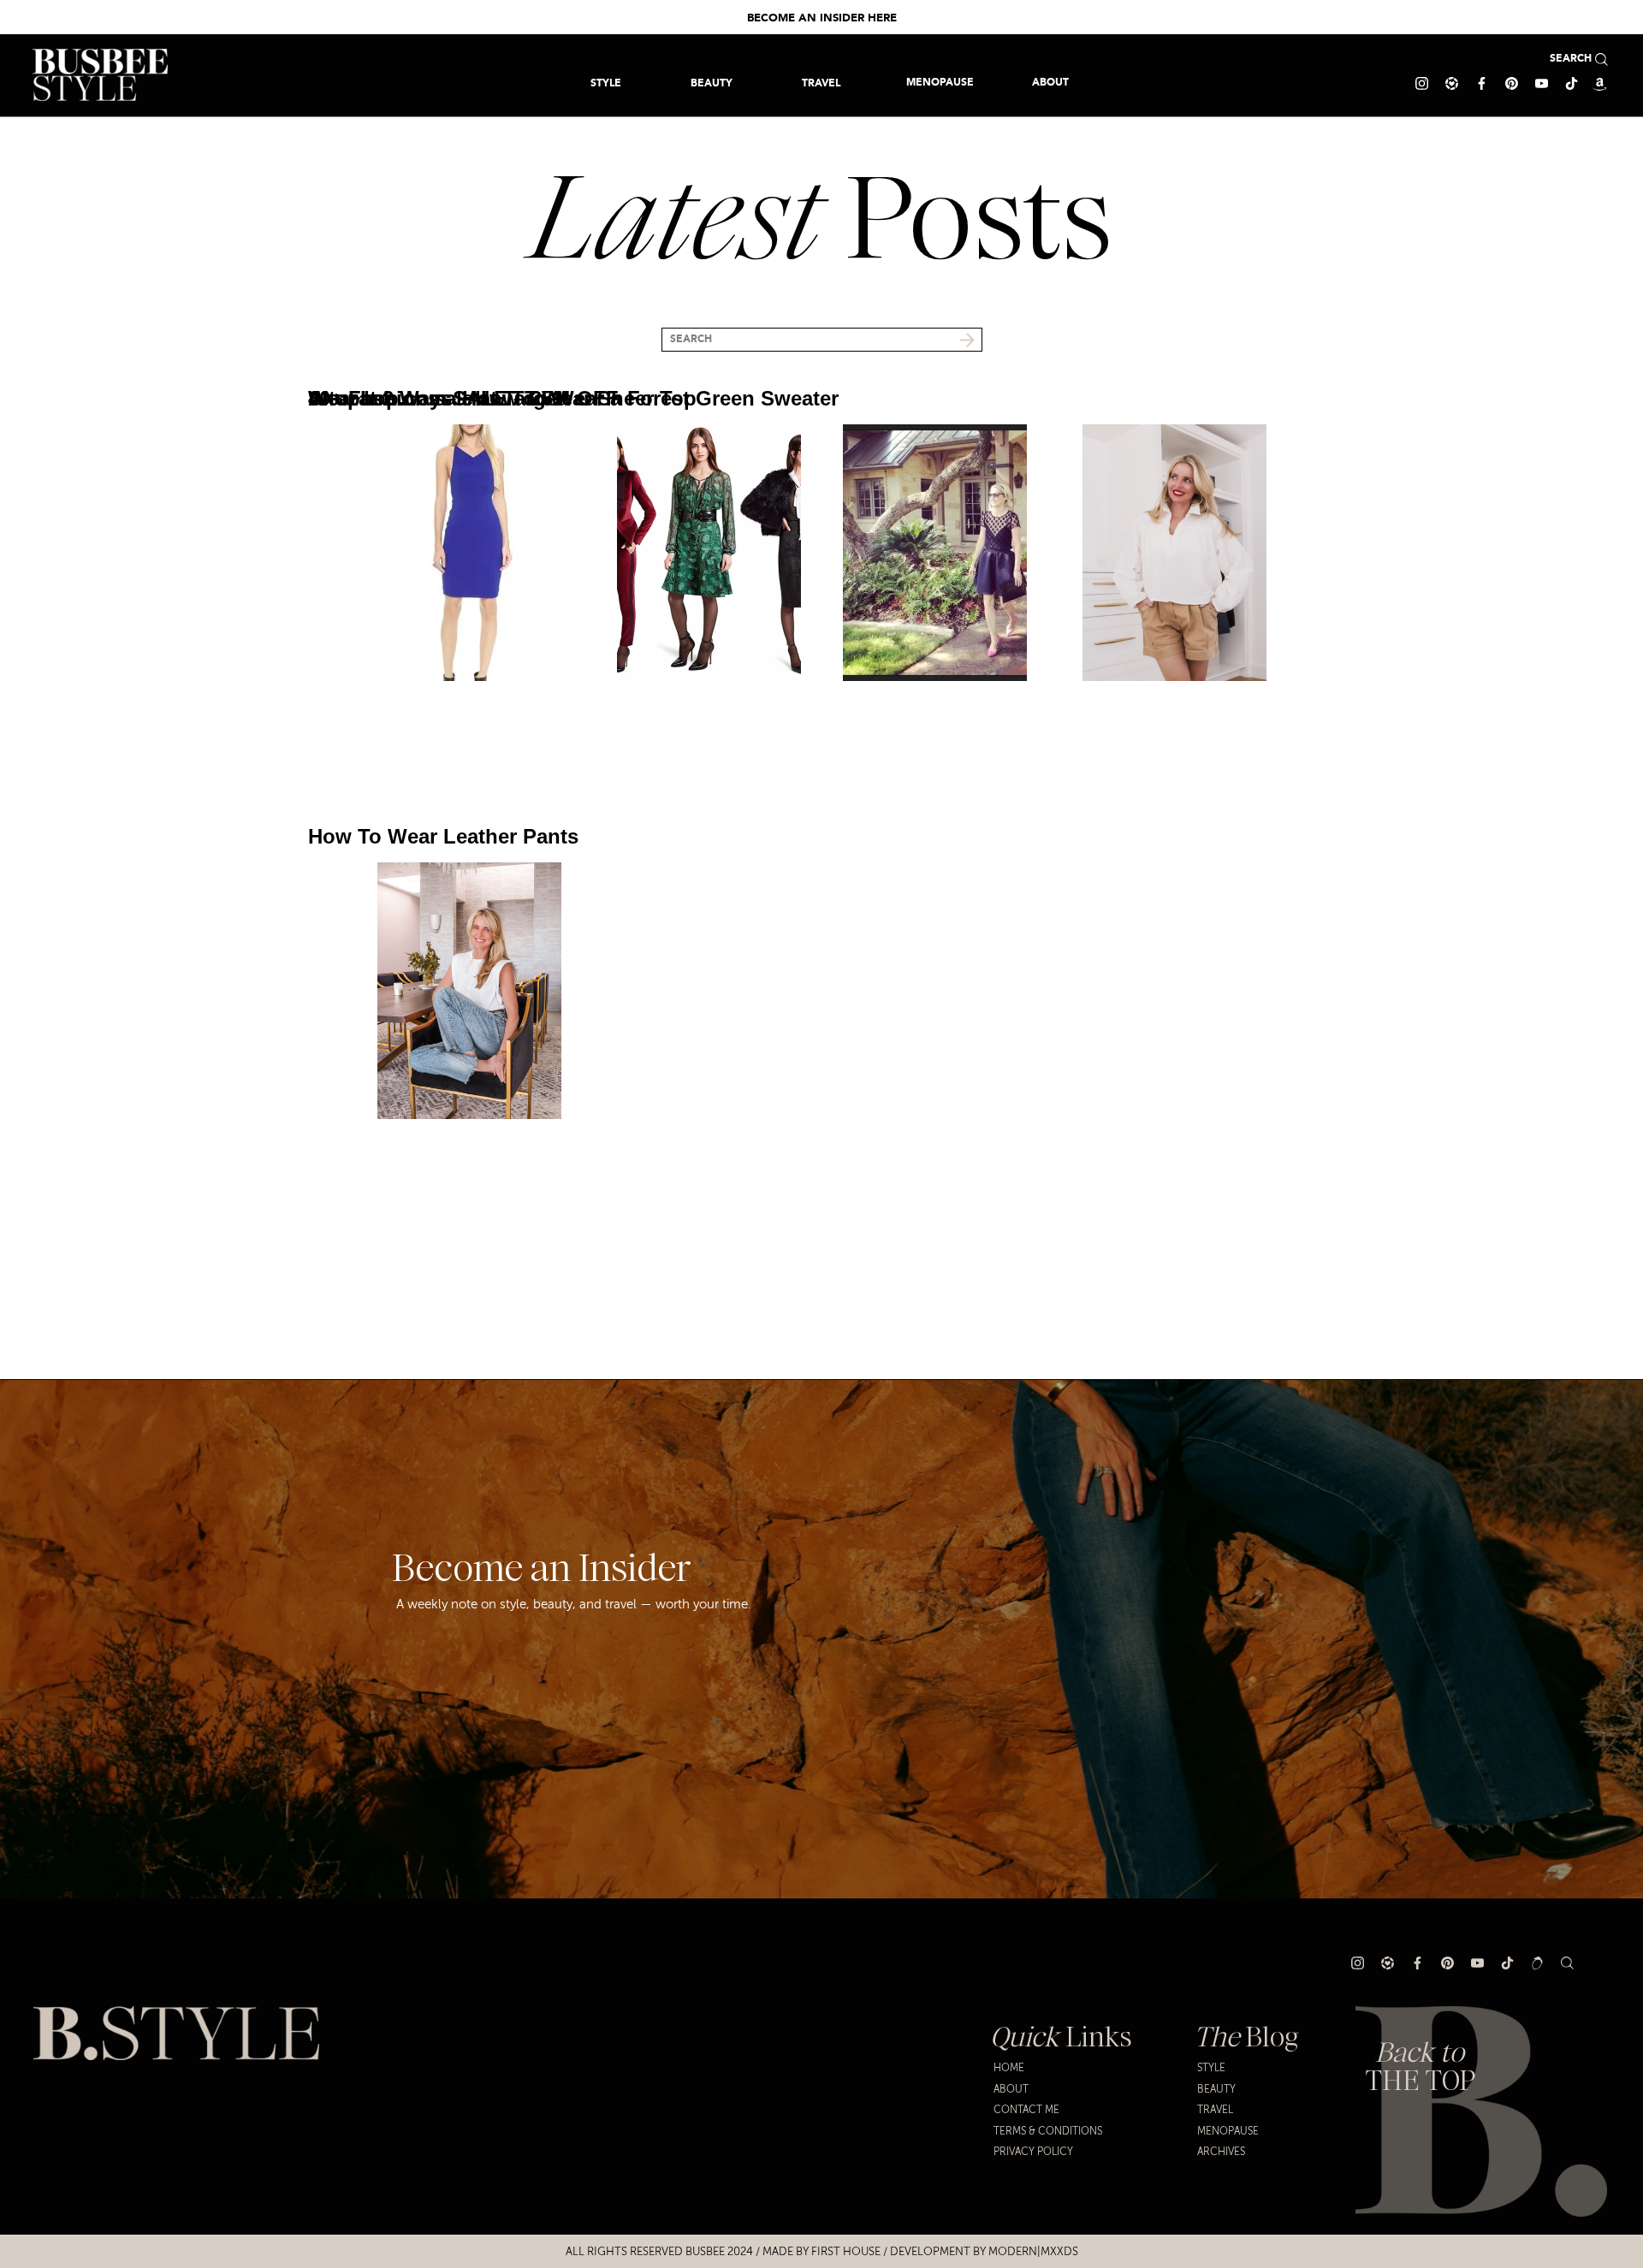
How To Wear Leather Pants (443, 836)
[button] (821, 83)
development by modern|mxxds (984, 2252)
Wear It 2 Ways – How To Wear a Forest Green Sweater (573, 398)
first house (846, 2252)
